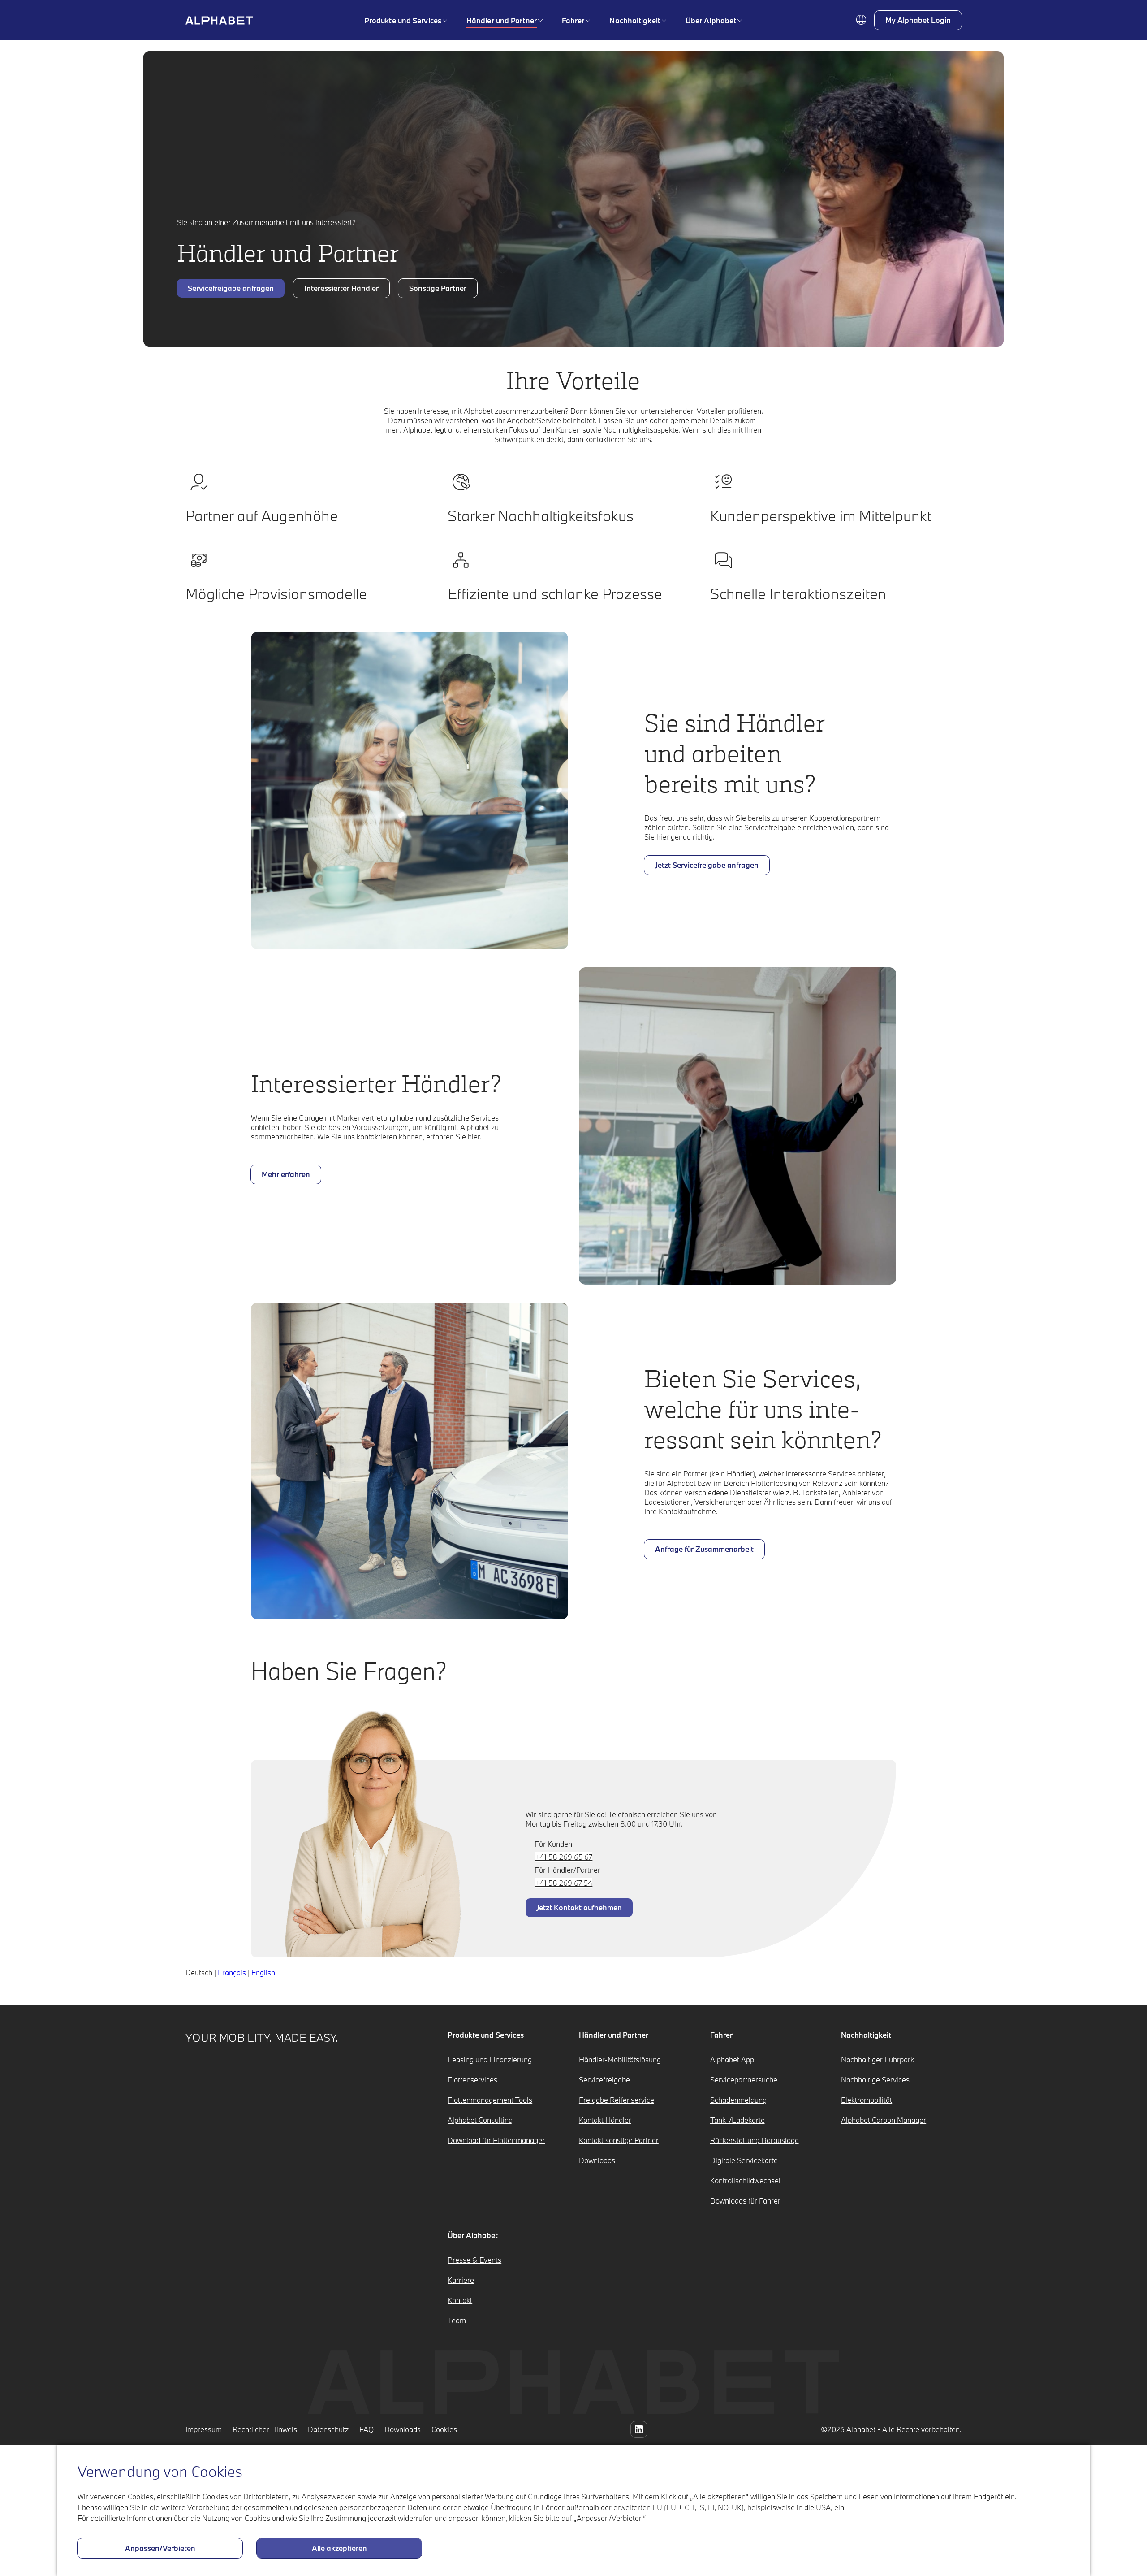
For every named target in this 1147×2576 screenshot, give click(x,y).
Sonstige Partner (438, 288)
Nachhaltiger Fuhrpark (877, 2059)
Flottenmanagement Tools (490, 2100)
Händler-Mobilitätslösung (620, 2059)
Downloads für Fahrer (745, 2201)
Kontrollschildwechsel (745, 2180)
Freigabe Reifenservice (617, 2100)
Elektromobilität (867, 2100)
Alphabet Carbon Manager (884, 2120)
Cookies (444, 2429)
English (263, 1972)
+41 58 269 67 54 (563, 1883)
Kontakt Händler (605, 2120)
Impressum (204, 2429)
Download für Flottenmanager (496, 2140)
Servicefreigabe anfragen (231, 288)
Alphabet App (732, 2059)
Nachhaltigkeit (635, 20)
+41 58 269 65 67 (563, 1857)
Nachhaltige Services (875, 2080)
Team (457, 2320)
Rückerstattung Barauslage (755, 2140)
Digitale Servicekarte (744, 2160)
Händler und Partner (502, 20)
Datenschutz (328, 2429)
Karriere (461, 2280)
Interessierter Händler (341, 288)
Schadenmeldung (738, 2100)
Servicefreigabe (604, 2080)
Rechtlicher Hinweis (265, 2429)
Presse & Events (474, 2260)
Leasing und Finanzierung (490, 2059)
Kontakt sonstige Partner (619, 2140)
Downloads (597, 2160)
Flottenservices (472, 2080)
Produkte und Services (403, 20)
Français (232, 1972)
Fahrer (573, 20)
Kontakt (460, 2300)
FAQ (367, 2429)
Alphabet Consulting (480, 2120)
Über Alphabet (711, 20)
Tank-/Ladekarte (737, 2120)
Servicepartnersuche (744, 2080)
